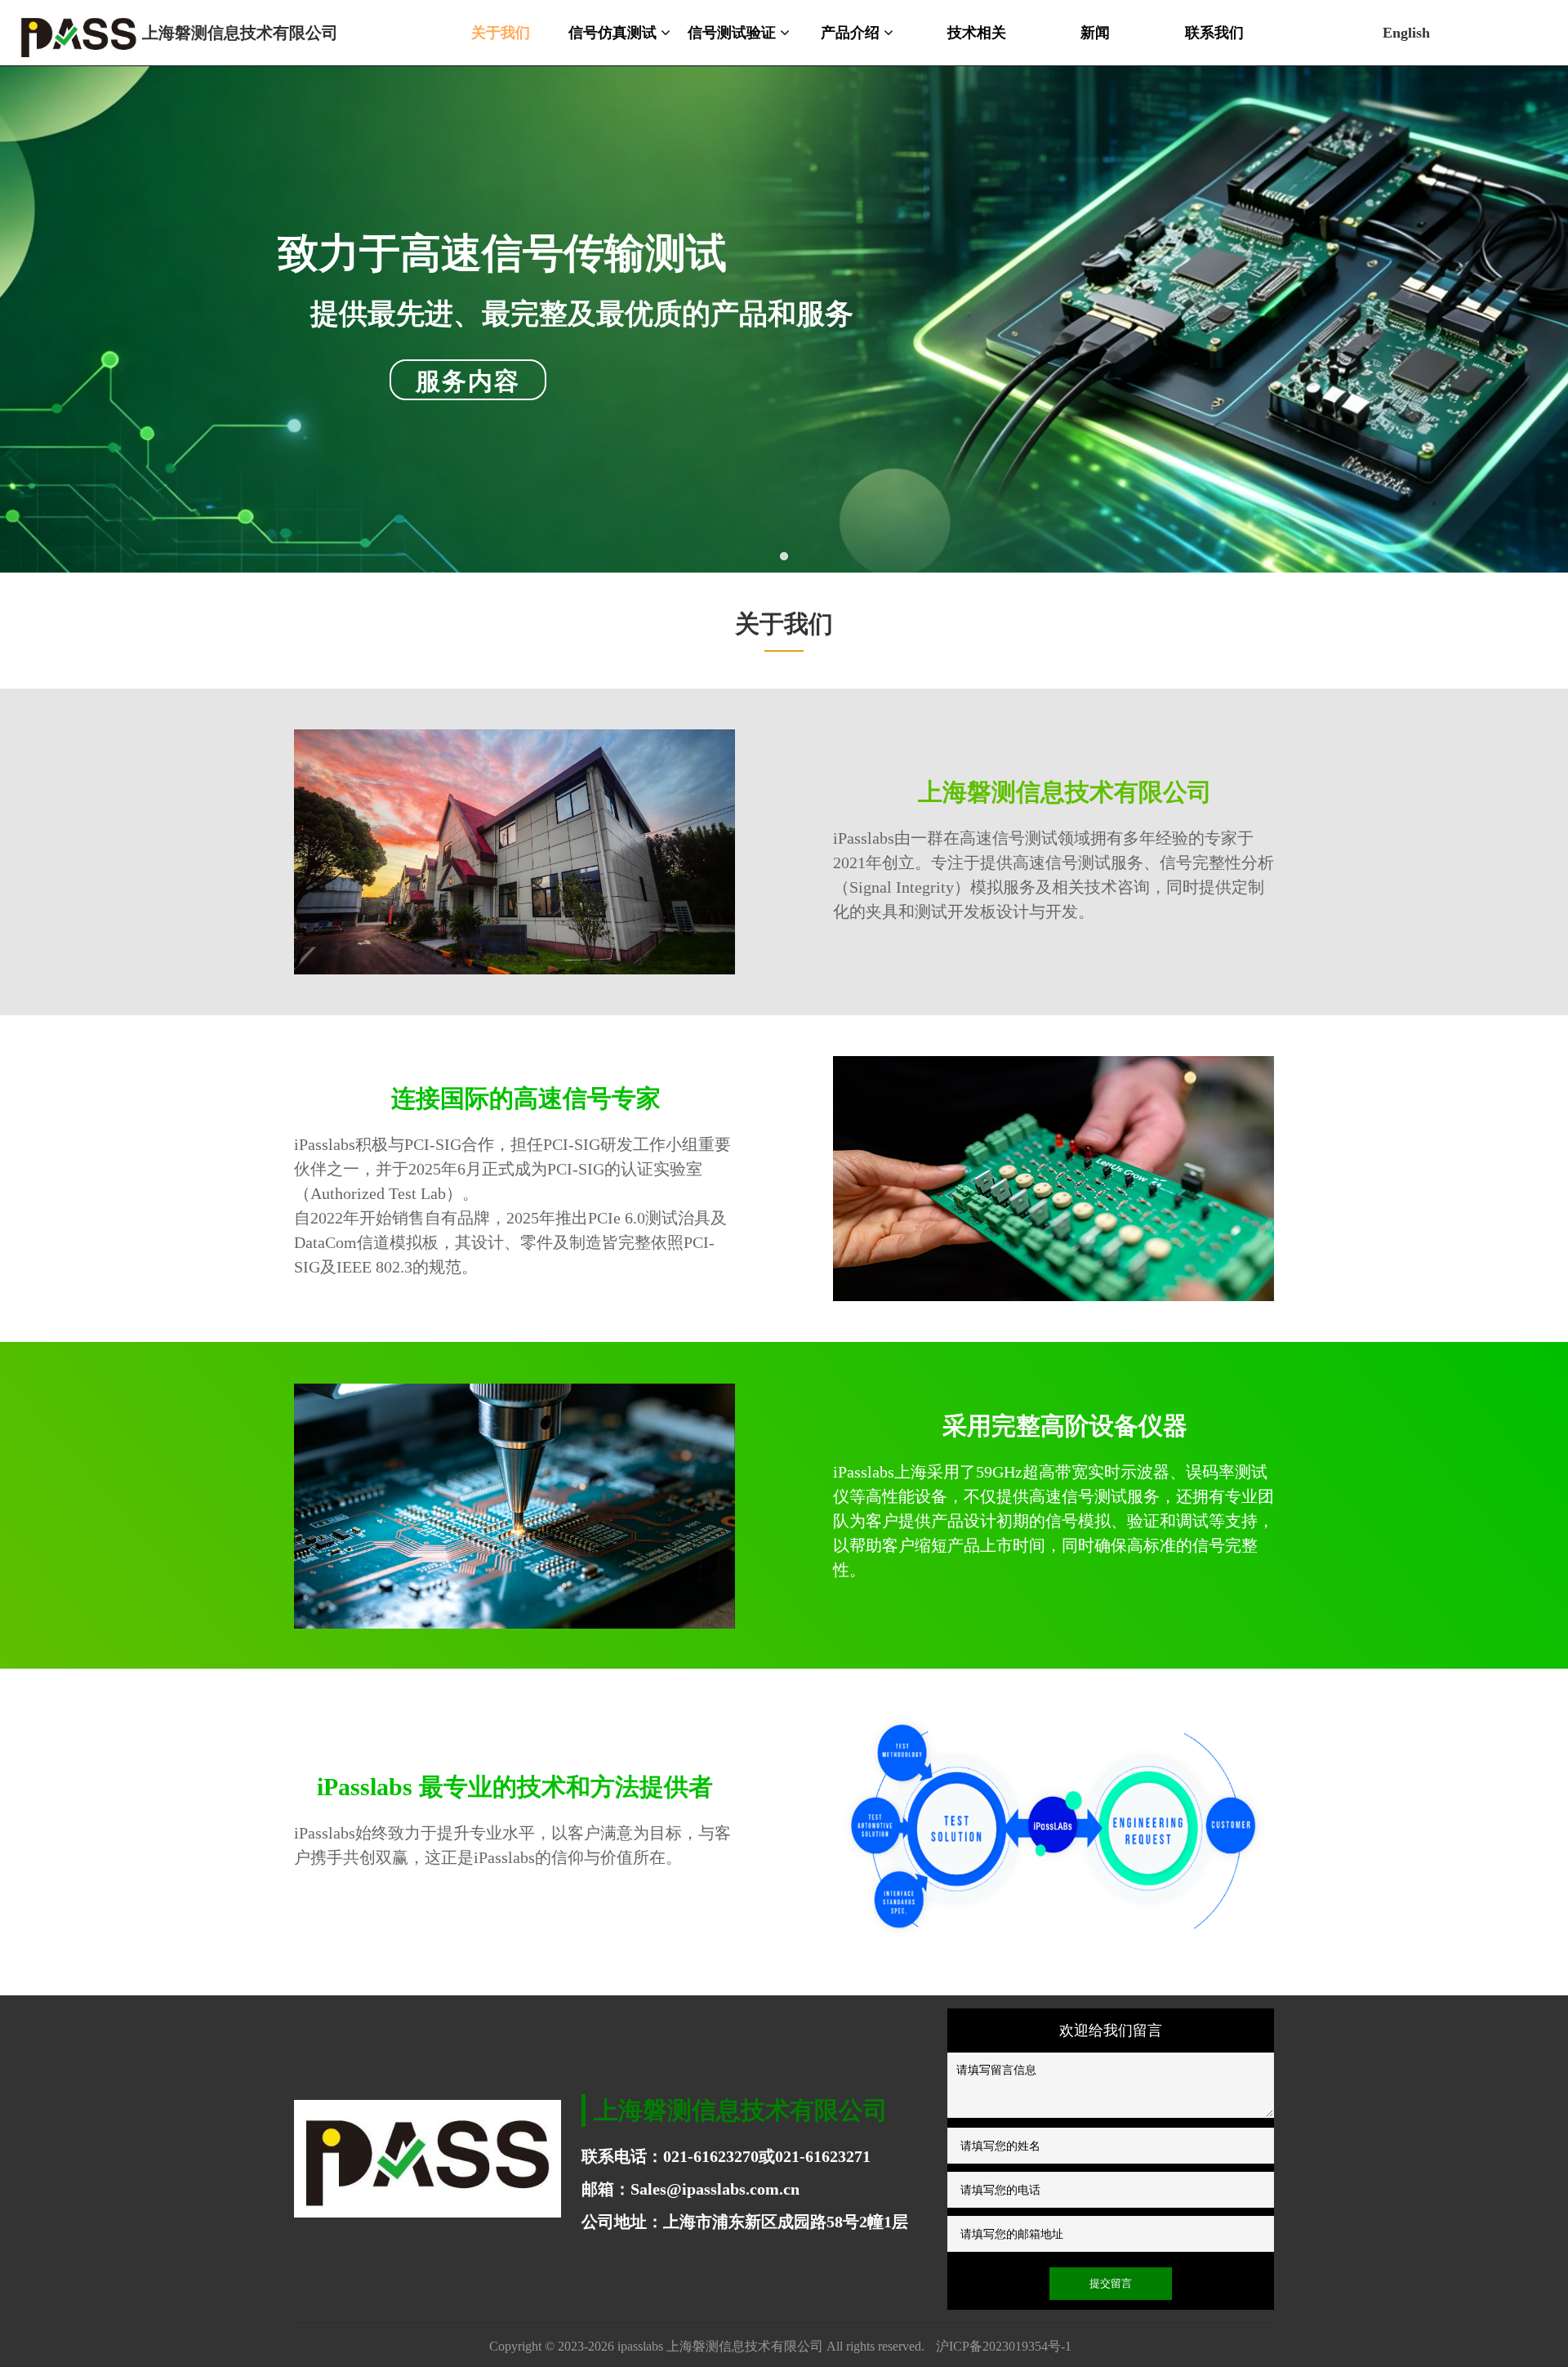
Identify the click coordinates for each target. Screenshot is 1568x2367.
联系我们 (1214, 33)
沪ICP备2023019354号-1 (1004, 2346)
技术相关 (977, 33)
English (1406, 33)
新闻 (1095, 33)
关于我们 (501, 33)
